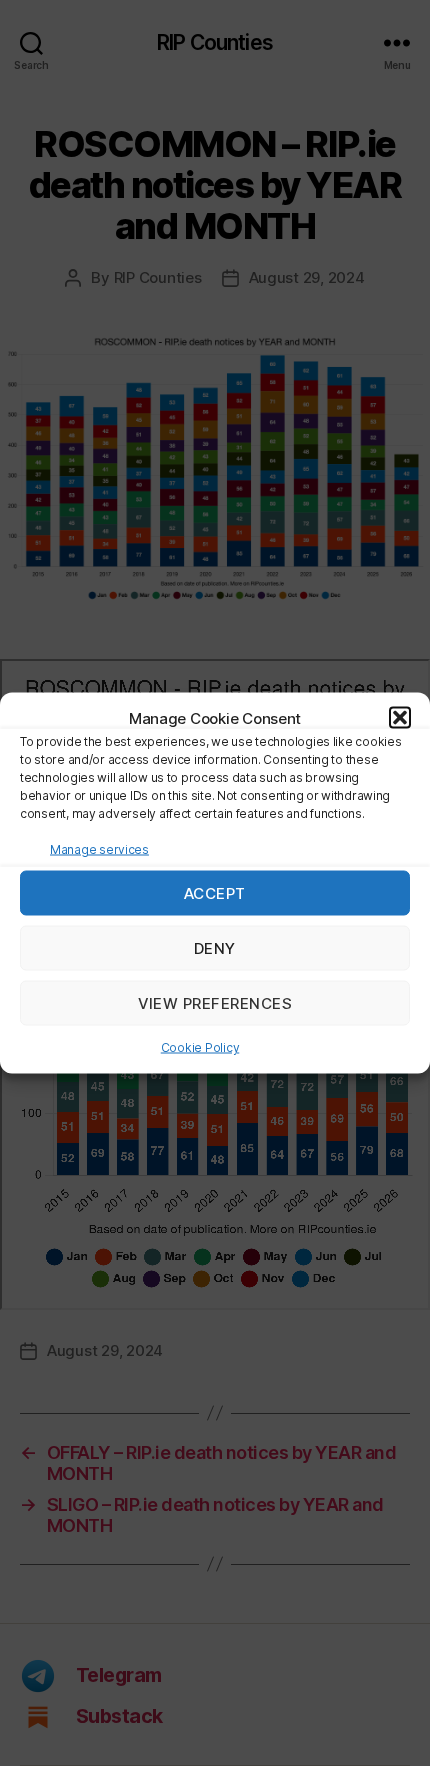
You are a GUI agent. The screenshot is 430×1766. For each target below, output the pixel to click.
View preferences (215, 1002)
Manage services (99, 849)
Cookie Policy (200, 1047)
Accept (215, 892)
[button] (400, 718)
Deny (215, 947)
